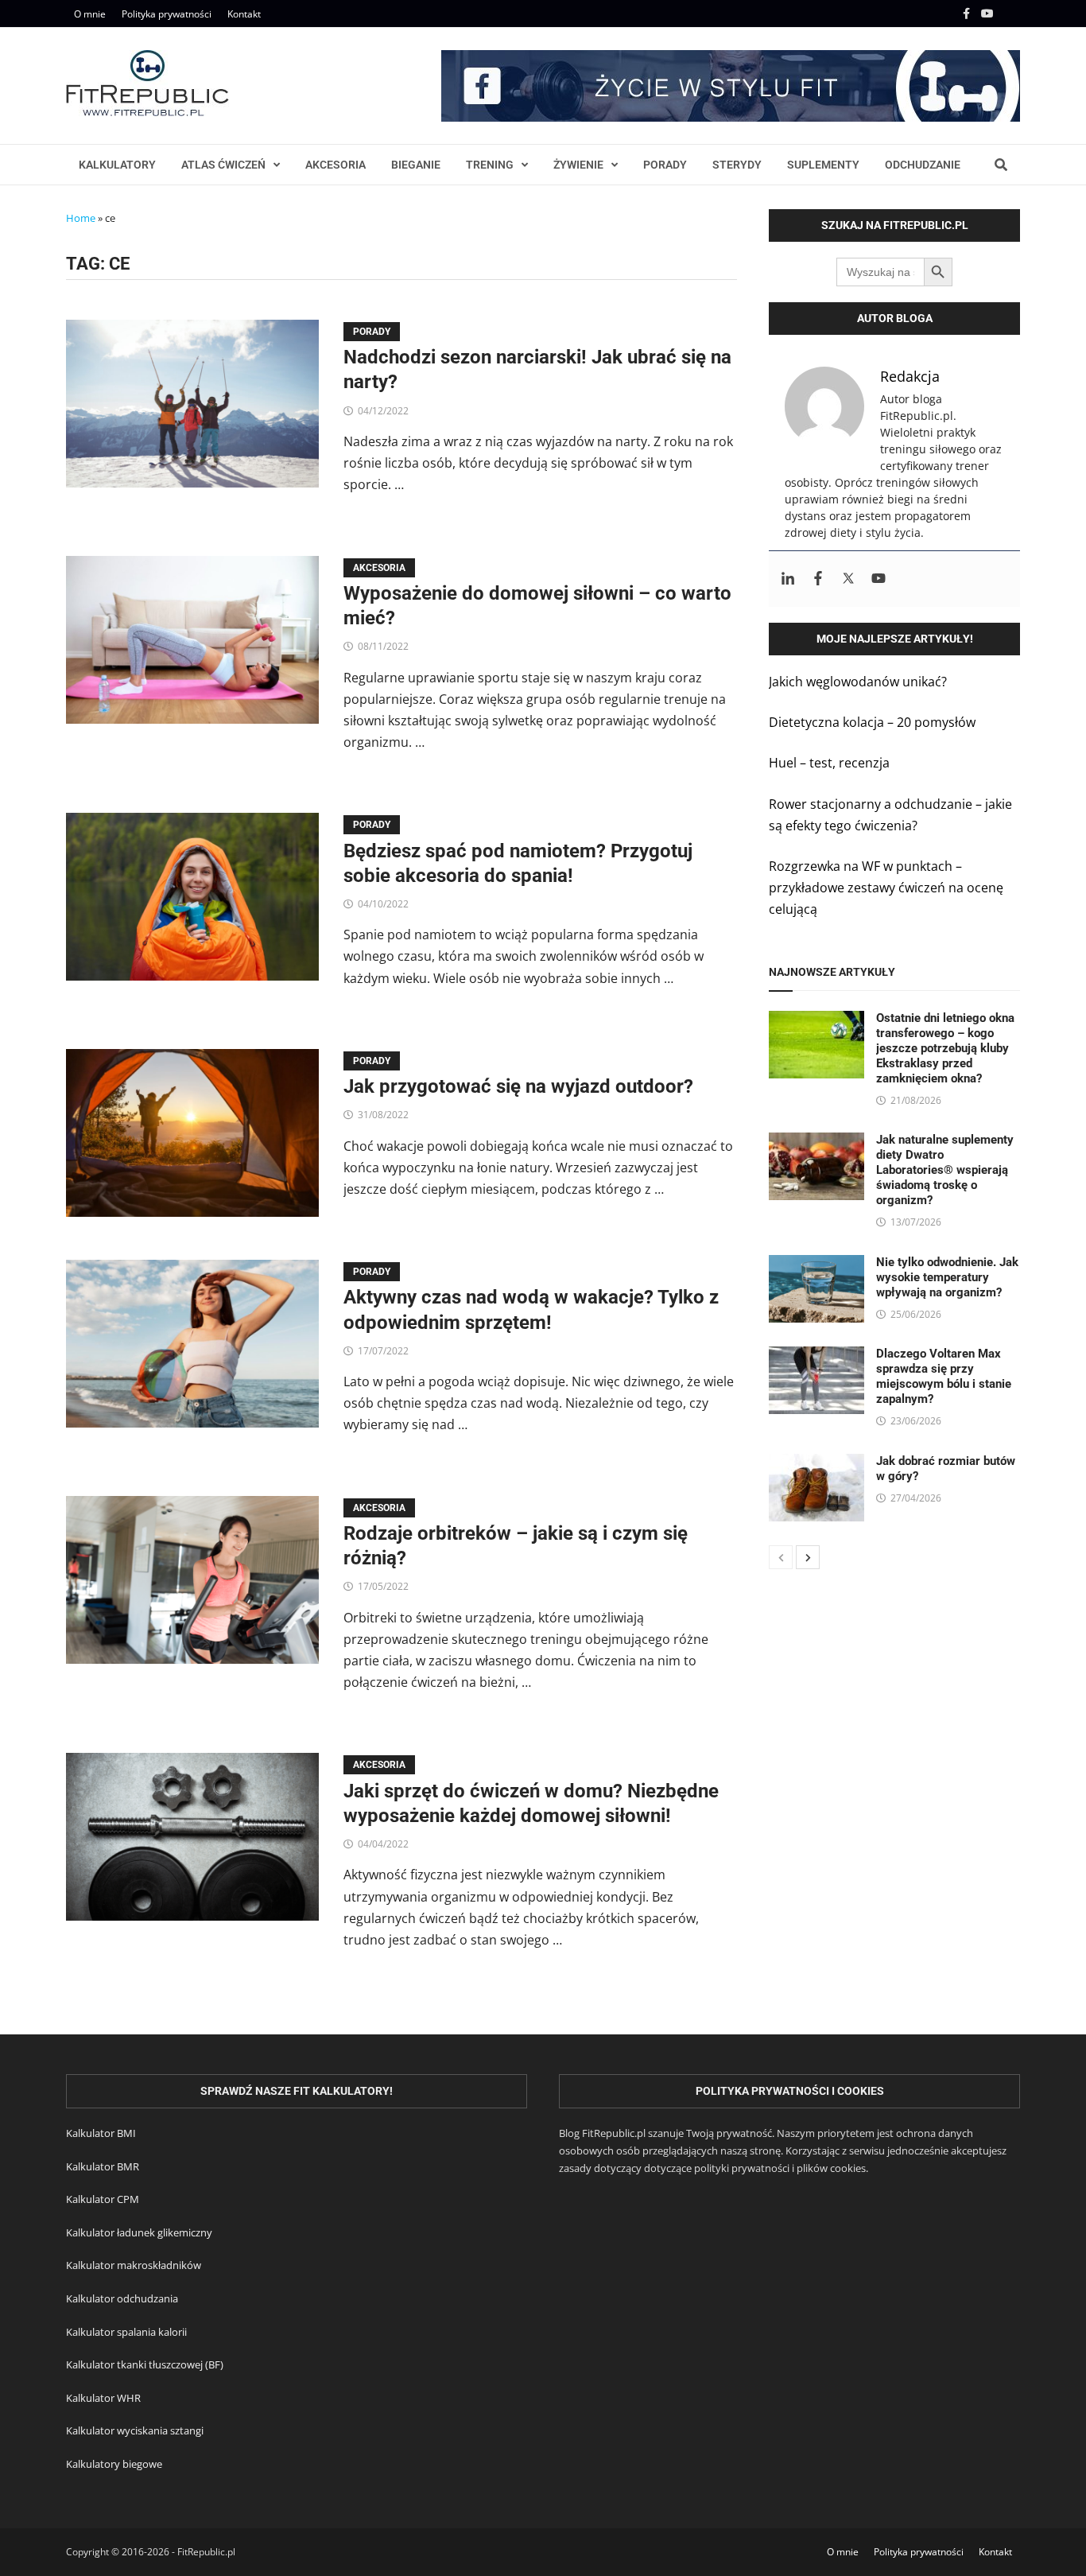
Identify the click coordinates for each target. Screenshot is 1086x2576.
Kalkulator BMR (103, 2166)
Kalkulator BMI (101, 2133)
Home (81, 218)
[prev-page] (781, 1557)
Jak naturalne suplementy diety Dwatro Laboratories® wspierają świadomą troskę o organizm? (945, 1170)
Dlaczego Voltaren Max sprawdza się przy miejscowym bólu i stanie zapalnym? (944, 1376)
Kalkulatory (117, 165)
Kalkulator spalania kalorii (126, 2332)
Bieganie (416, 165)
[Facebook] (968, 13)
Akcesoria (335, 165)
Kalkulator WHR (103, 2398)
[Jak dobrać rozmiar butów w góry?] (816, 1464)
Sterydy (737, 165)
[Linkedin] (788, 579)
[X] (1010, 13)
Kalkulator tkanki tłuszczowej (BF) (145, 2364)
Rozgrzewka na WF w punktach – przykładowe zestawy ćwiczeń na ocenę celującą (886, 888)
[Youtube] (989, 13)
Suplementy (823, 165)
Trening (490, 165)
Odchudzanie (923, 165)
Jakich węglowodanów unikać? (858, 682)
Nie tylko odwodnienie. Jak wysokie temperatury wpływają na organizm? (947, 1277)
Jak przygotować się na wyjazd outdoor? (518, 1086)
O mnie (90, 14)
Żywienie (578, 165)
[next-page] (808, 1557)
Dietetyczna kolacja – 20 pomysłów (872, 722)
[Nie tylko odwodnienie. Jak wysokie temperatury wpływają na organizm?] (816, 1265)
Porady (665, 165)
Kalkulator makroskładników (134, 2265)
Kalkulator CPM (103, 2199)
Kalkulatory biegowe (114, 2464)
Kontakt (244, 14)
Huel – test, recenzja (829, 763)
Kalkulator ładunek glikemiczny (139, 2232)
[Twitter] (848, 579)
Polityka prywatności (167, 14)
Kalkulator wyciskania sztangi (135, 2430)
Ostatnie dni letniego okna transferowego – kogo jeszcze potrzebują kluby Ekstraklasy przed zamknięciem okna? (945, 1048)
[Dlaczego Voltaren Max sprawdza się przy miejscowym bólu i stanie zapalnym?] (816, 1357)
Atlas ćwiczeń (223, 165)
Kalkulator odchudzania (122, 2298)
